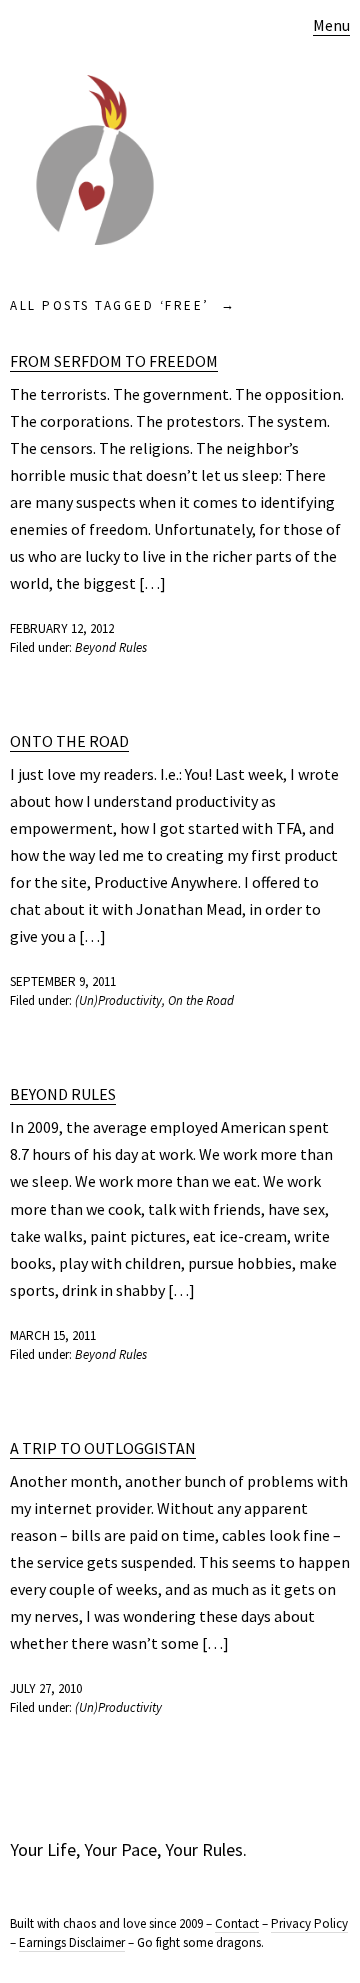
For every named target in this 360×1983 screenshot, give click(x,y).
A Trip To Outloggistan (103, 1448)
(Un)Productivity (118, 1000)
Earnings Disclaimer (72, 1942)
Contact (237, 1923)
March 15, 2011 (53, 1335)
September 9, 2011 (63, 981)
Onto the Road (69, 741)
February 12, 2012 (62, 628)
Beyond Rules (111, 647)
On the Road (201, 1000)
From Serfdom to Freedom (114, 361)
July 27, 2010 (46, 1688)
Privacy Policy (309, 1923)
